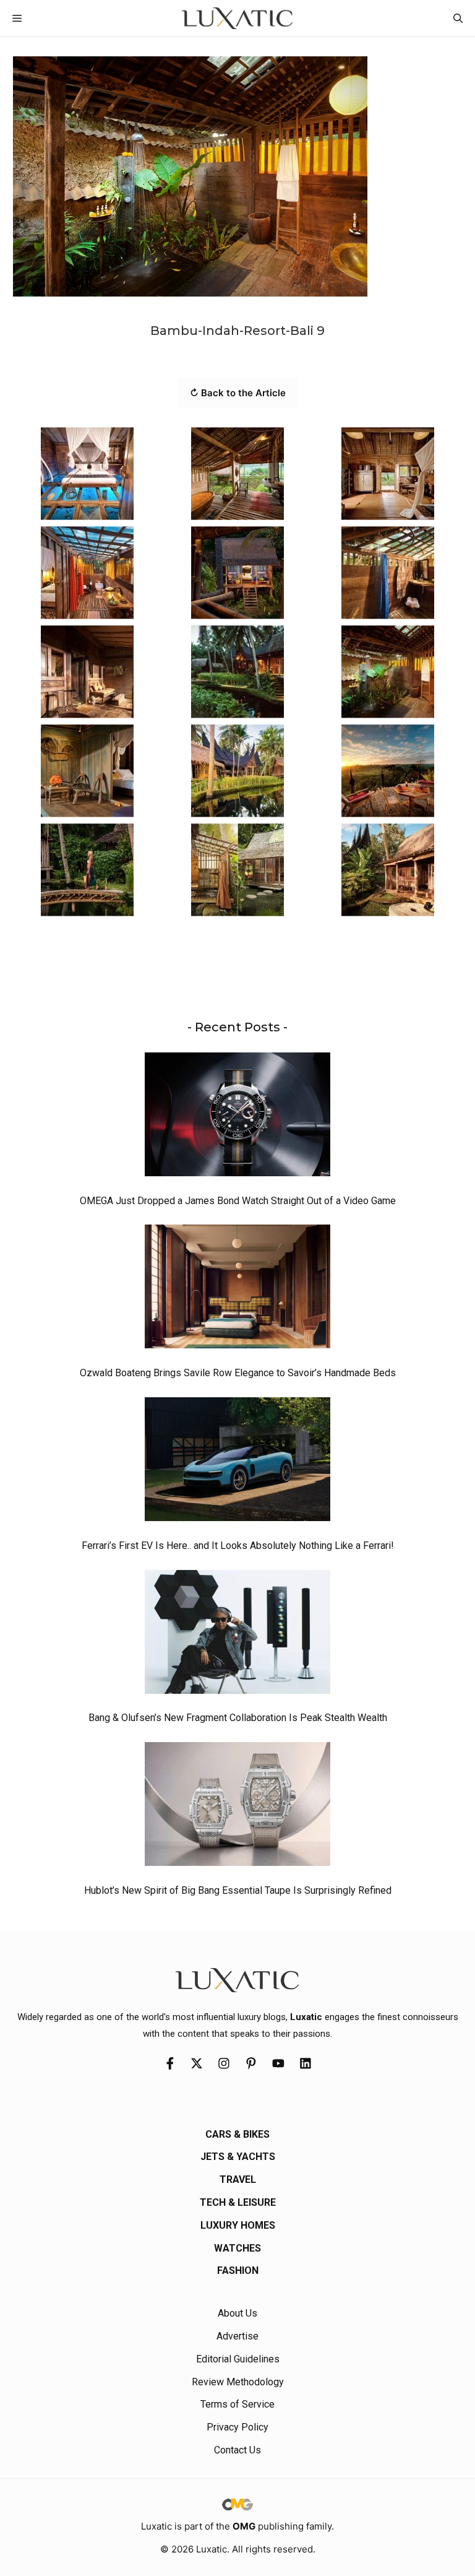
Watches (237, 2248)
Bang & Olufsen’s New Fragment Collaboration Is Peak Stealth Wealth (238, 1718)
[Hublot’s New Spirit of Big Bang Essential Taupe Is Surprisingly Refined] (237, 1807)
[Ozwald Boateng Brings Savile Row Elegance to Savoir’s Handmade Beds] (237, 1290)
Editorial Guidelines (238, 2359)
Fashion (238, 2270)
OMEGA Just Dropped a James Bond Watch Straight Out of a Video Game (238, 1201)
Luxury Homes (238, 2225)
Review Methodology (238, 2382)
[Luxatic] (237, 18)
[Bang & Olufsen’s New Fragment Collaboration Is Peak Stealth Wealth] (237, 1635)
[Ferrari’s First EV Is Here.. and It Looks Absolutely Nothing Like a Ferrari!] (237, 1462)
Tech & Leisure (238, 2202)
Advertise (237, 2336)
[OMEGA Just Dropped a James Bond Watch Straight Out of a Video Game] (237, 1117)
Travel (238, 2179)
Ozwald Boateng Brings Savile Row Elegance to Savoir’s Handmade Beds (238, 1373)
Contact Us (237, 2450)
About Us (237, 2313)
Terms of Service (237, 2404)
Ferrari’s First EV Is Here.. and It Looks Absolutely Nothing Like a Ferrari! (238, 1546)
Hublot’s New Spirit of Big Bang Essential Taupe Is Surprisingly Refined (238, 1890)
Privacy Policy (237, 2427)
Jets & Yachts (238, 2157)
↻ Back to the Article (238, 393)
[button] (458, 18)
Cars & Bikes (237, 2134)
